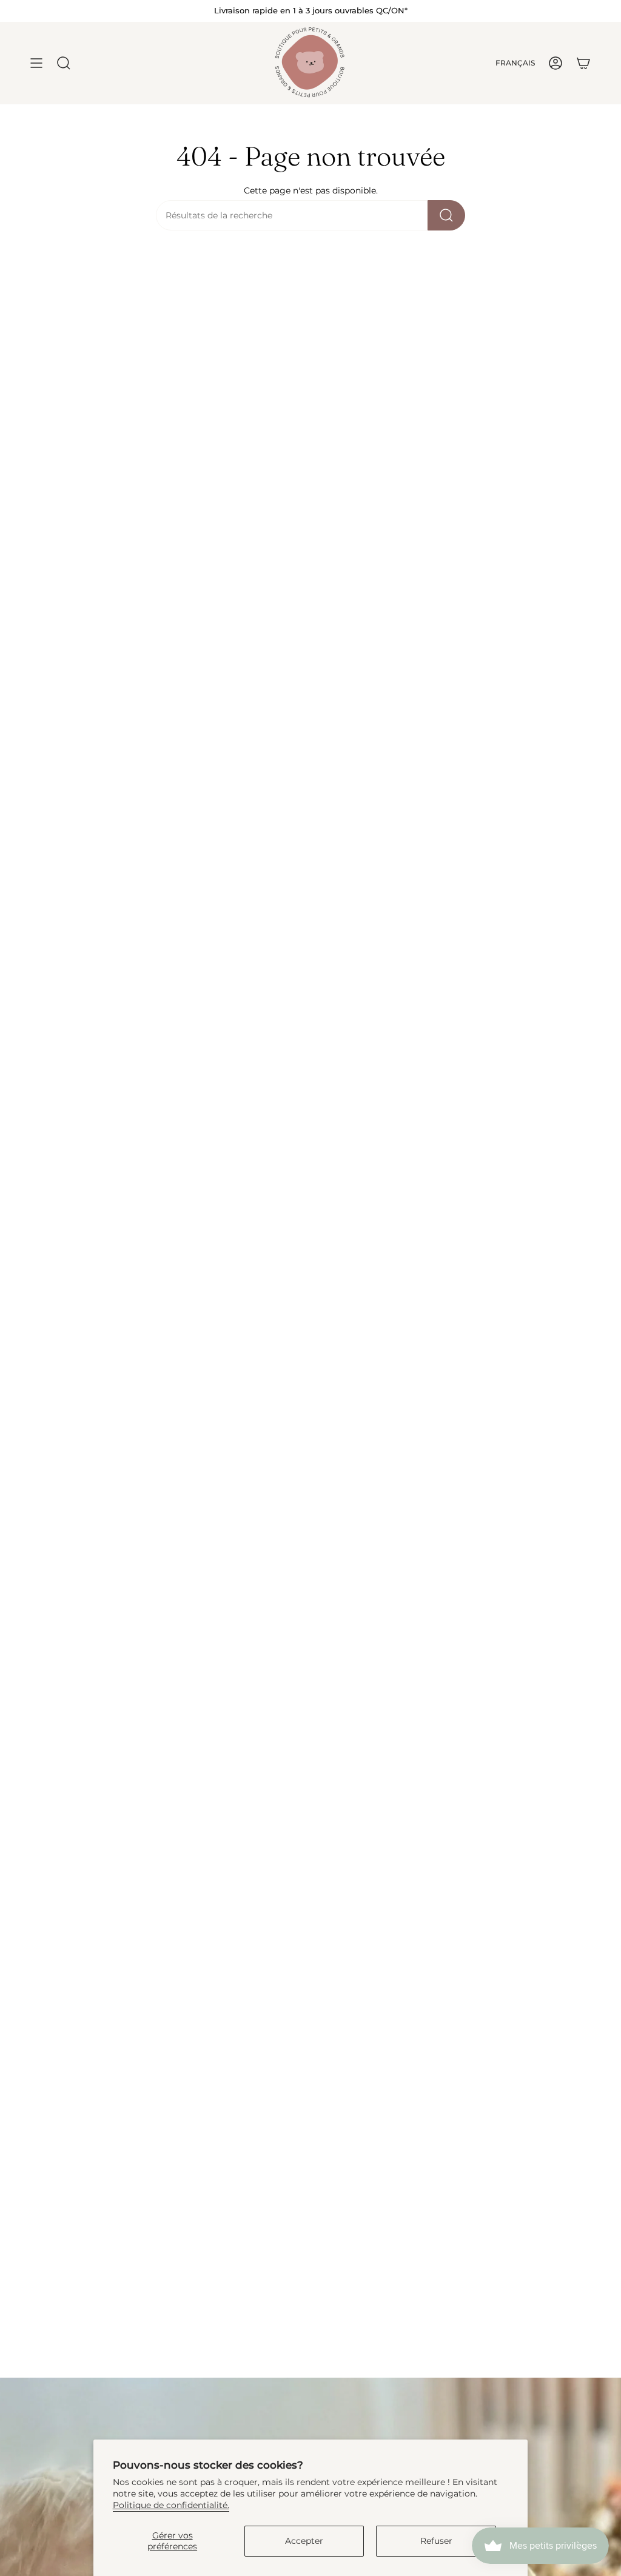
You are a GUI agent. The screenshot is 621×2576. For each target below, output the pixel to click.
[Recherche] (446, 215)
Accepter (304, 2541)
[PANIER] (583, 63)
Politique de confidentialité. (171, 2505)
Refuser (436, 2541)
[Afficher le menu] (36, 63)
